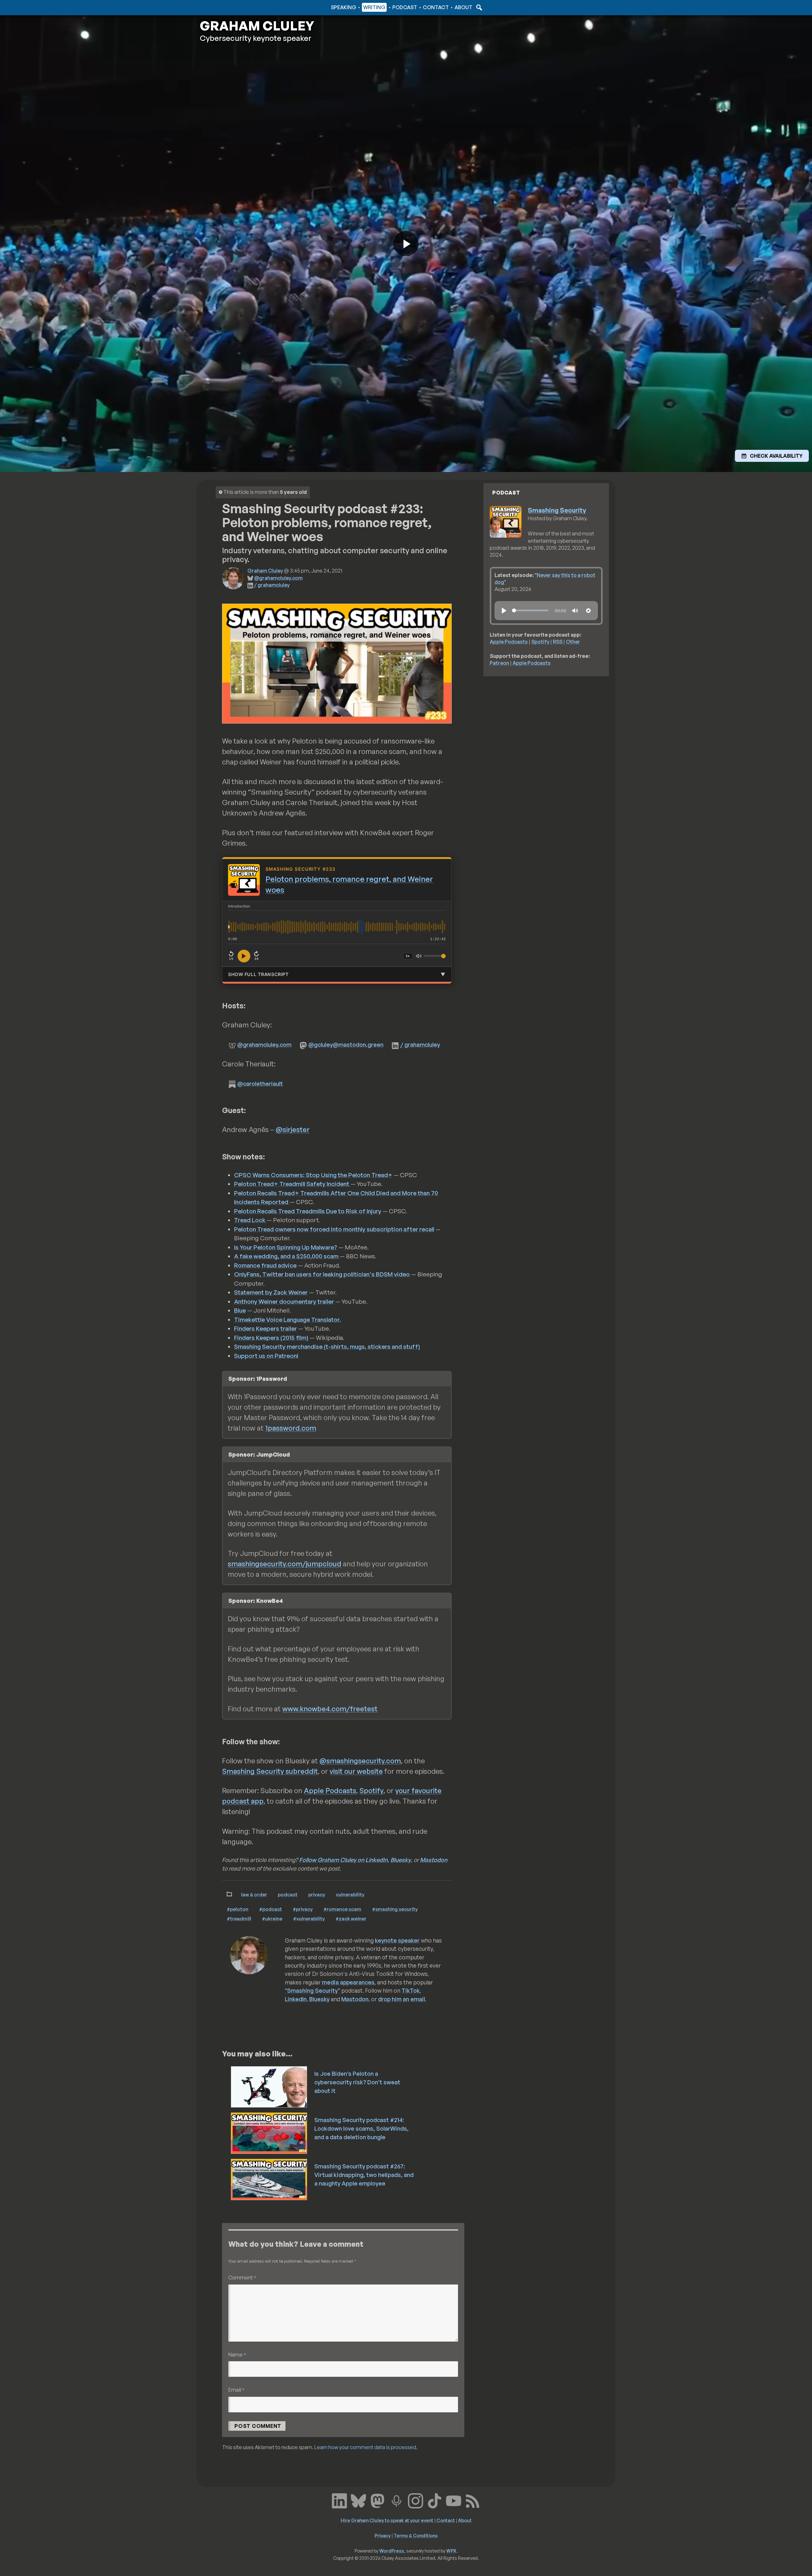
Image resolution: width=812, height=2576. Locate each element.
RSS (558, 642)
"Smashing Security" (312, 1990)
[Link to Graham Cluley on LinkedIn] (339, 2500)
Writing (374, 7)
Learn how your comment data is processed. (366, 2447)
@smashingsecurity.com (360, 1761)
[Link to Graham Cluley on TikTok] (435, 2500)
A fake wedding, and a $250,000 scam (287, 1256)
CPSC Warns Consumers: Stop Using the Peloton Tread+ (313, 1175)
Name (237, 2354)
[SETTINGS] (588, 611)
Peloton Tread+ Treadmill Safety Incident (292, 1184)
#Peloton (238, 1909)
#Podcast (271, 1909)
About (463, 7)
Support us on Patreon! (266, 1356)
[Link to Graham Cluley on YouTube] (454, 2500)
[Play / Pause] (244, 956)
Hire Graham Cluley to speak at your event (387, 2520)
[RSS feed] (473, 2500)
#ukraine (272, 1918)
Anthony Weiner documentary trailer (284, 1301)
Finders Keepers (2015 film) (271, 1338)
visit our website (356, 1771)
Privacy (317, 1894)
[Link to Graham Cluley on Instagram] (416, 2500)
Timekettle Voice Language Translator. (288, 1320)
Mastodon (434, 1860)
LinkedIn (296, 1999)
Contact (436, 7)
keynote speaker (397, 1940)
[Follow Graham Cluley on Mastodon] (377, 2500)
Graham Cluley (225, 7)
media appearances (348, 1982)
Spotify (371, 1790)
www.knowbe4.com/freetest (330, 1709)
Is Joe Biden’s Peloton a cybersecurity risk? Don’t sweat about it (357, 2082)
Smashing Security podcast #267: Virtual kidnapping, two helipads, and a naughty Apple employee (364, 2175)
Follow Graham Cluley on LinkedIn (343, 1860)
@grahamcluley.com (278, 578)
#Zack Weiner (351, 1918)
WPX (451, 2551)
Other (573, 642)
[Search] (478, 7)
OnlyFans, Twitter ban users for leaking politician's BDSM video (322, 1274)
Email (236, 2390)
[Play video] (406, 244)
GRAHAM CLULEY (257, 26)
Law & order (254, 1894)
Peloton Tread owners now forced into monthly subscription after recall (334, 1229)
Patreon (499, 663)
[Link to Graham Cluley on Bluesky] (358, 2500)
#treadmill (239, 1918)
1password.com (291, 1428)
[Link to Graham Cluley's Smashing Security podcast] (396, 2500)
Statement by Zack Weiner (271, 1292)
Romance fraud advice (265, 1265)
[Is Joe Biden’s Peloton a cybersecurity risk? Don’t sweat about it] (269, 2086)
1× (408, 956)
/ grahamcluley (272, 585)
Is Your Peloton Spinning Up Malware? (286, 1247)
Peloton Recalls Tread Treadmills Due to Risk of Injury (308, 1211)
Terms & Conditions (416, 2535)
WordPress (392, 2551)
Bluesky (401, 1860)
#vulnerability (309, 1918)
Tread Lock (250, 1220)
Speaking (344, 7)
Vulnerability (350, 1894)
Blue (240, 1310)
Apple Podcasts (330, 1790)
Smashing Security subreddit (270, 1771)
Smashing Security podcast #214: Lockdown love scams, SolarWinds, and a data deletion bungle (361, 2128)
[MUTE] (575, 611)
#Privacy (303, 1909)
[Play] (504, 611)
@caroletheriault (260, 1084)
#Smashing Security (395, 1909)
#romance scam (342, 1909)
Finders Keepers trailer (265, 1328)
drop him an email (402, 1999)
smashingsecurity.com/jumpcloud (285, 1564)
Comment (242, 2277)
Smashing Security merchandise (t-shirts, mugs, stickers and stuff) (327, 1347)
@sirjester (293, 1129)
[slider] (530, 610)
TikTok (411, 1990)
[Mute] (419, 956)
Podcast (405, 7)
